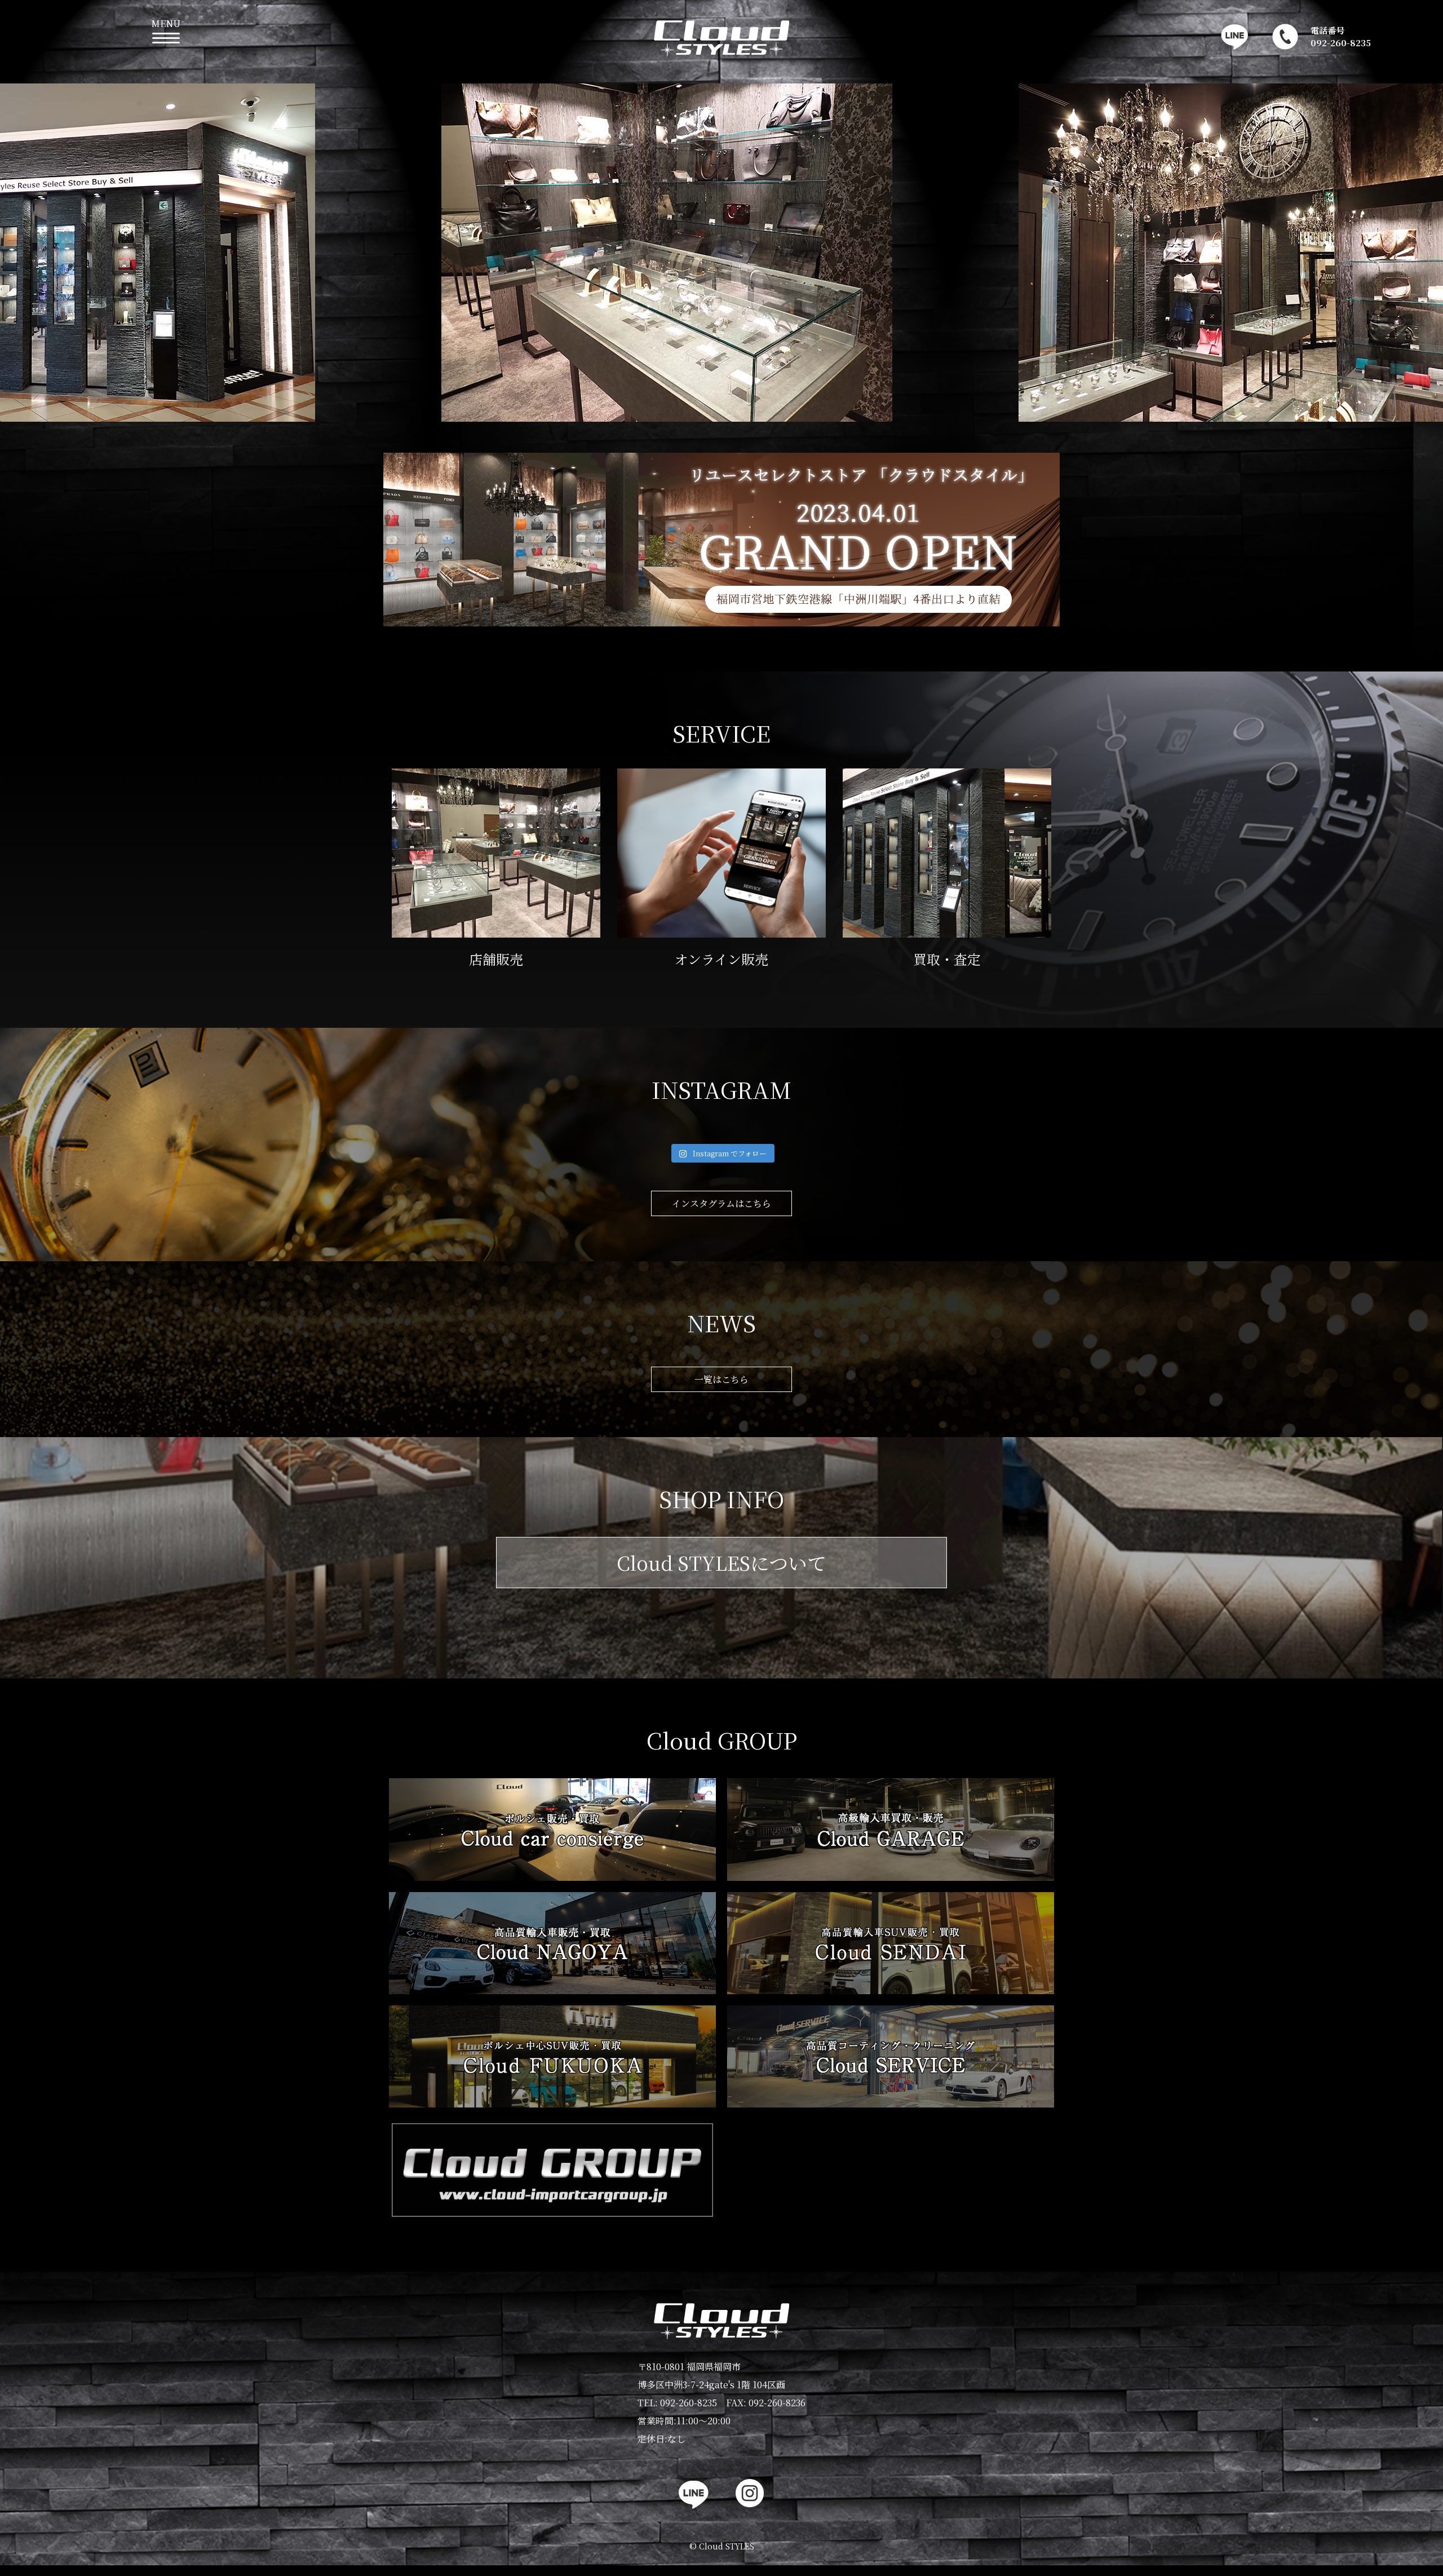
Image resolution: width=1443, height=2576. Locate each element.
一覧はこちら (721, 1379)
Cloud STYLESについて (721, 1563)
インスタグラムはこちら (721, 1203)
